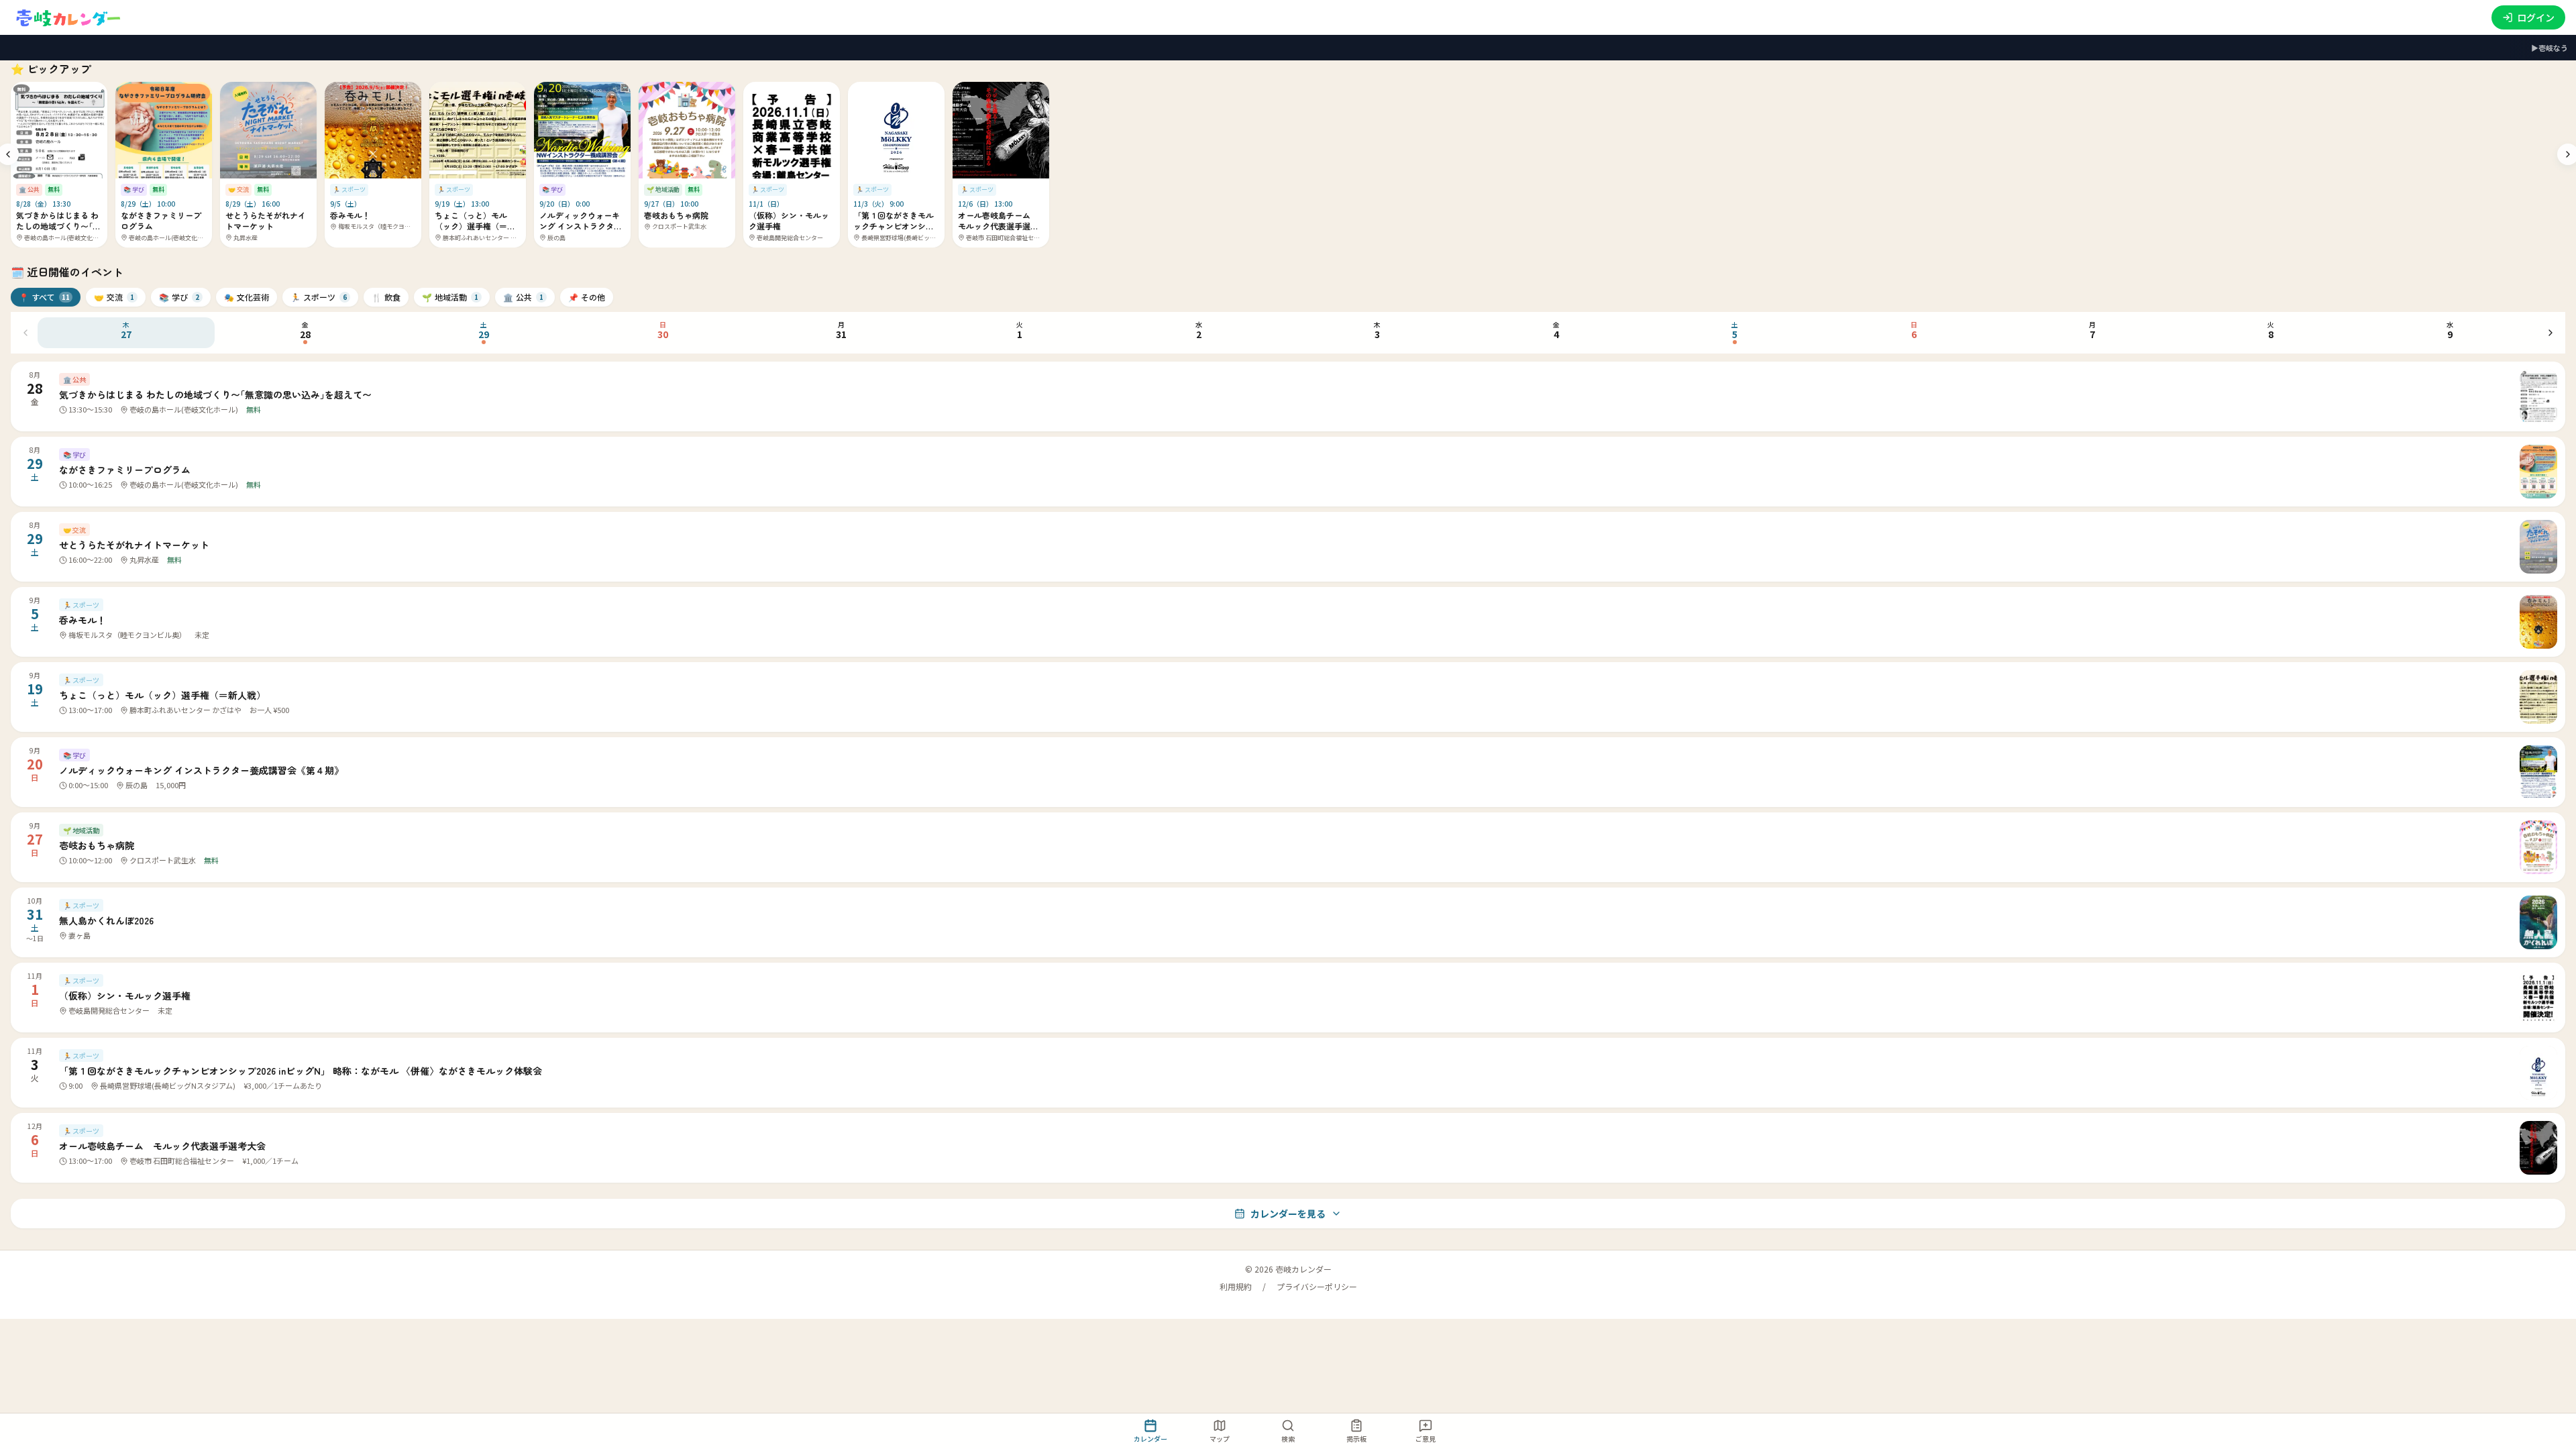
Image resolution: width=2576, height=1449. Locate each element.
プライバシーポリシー (1317, 1287)
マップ (1220, 1439)
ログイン (2536, 17)
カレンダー (1150, 1439)
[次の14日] (2551, 333)
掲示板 (1356, 1439)
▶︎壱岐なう (2550, 48)
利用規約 (1236, 1287)
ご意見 (1426, 1439)
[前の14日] (25, 333)
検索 (1288, 1439)
